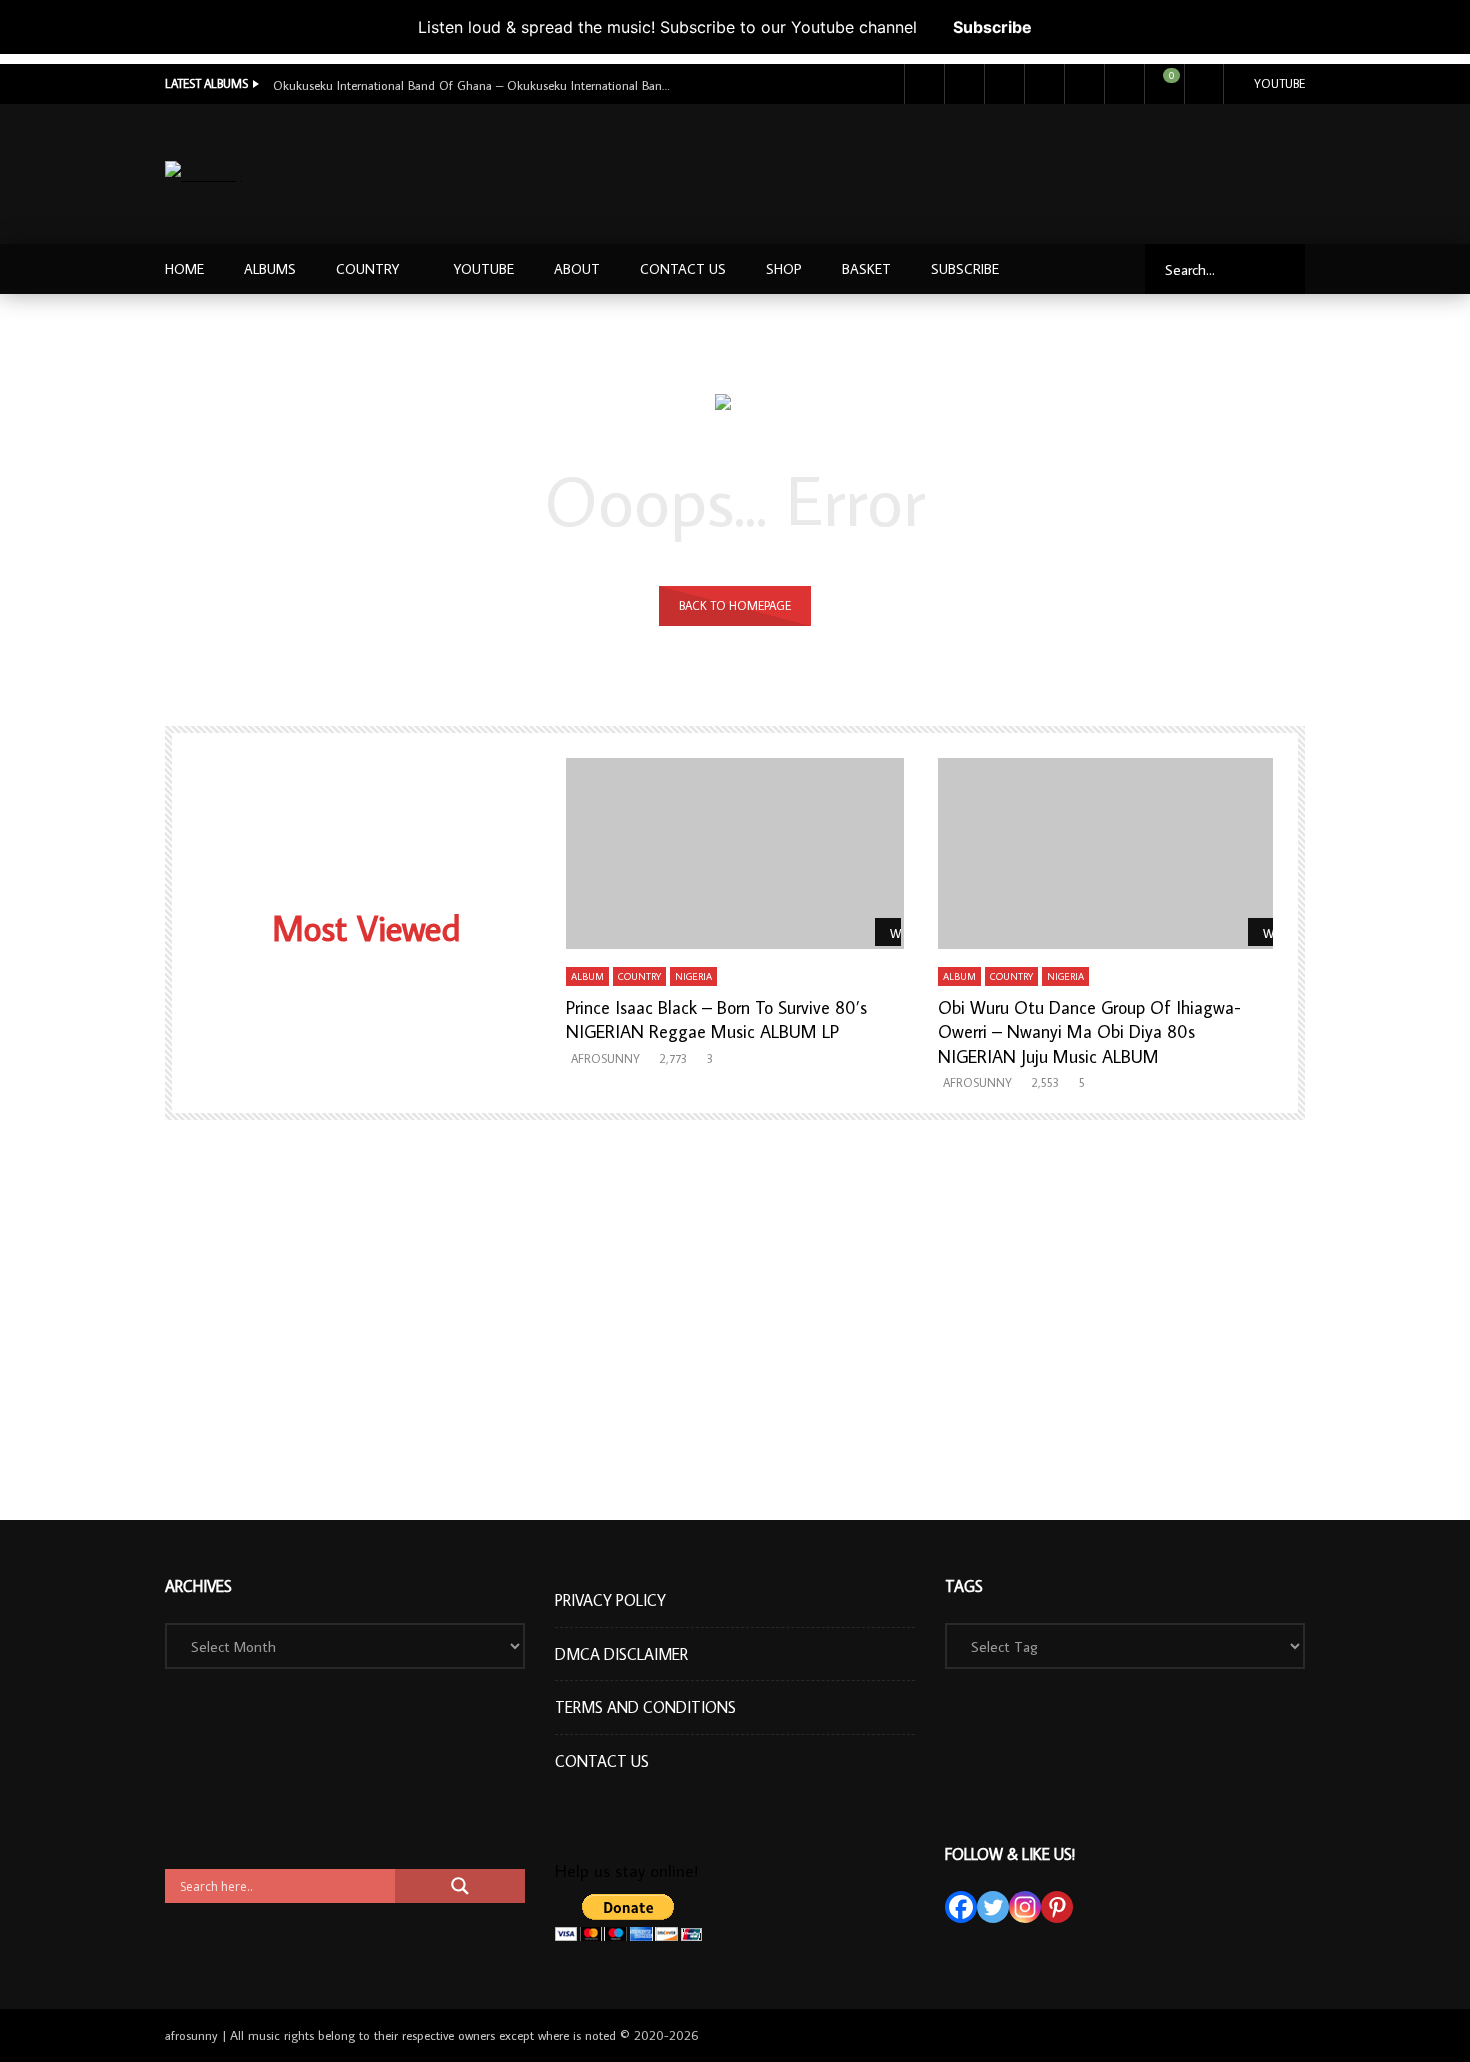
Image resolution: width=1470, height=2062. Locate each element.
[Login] (1204, 84)
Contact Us (683, 269)
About (577, 269)
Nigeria (693, 976)
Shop (784, 269)
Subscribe (992, 27)
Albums (270, 269)
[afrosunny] (203, 174)
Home (184, 269)
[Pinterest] (1057, 1907)
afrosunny (605, 1058)
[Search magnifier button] (460, 1886)
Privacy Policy (610, 1600)
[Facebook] (924, 84)
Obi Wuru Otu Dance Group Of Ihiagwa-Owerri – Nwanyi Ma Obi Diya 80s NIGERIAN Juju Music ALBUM (1089, 1032)
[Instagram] (1044, 84)
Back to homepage (735, 605)
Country (367, 269)
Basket (866, 269)
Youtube (1279, 83)
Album (587, 976)
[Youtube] (1004, 84)
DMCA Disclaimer (621, 1654)
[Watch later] (1084, 84)
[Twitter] (964, 84)
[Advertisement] (942, 170)
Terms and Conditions (645, 1707)
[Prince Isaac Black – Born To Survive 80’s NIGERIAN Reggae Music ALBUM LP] (735, 853)
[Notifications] (1124, 84)
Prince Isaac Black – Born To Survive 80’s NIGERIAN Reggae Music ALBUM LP (716, 1019)
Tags (964, 1586)
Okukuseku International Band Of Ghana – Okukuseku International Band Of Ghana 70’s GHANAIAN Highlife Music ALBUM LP (473, 85)
